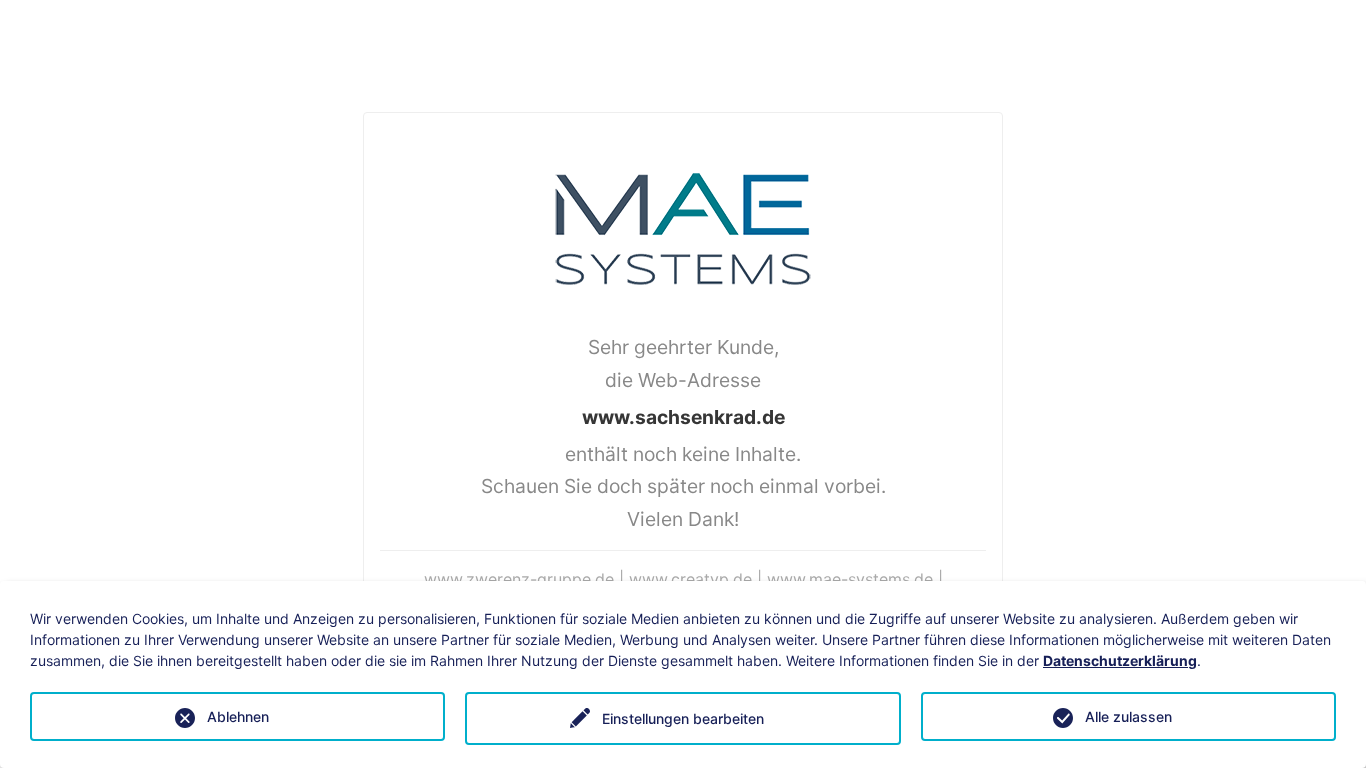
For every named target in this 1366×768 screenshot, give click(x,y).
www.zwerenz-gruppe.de (519, 579)
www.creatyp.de (690, 579)
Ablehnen (238, 716)
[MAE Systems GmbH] (683, 227)
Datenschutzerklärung (1120, 660)
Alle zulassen (1128, 716)
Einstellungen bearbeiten (683, 718)
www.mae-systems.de (850, 579)
